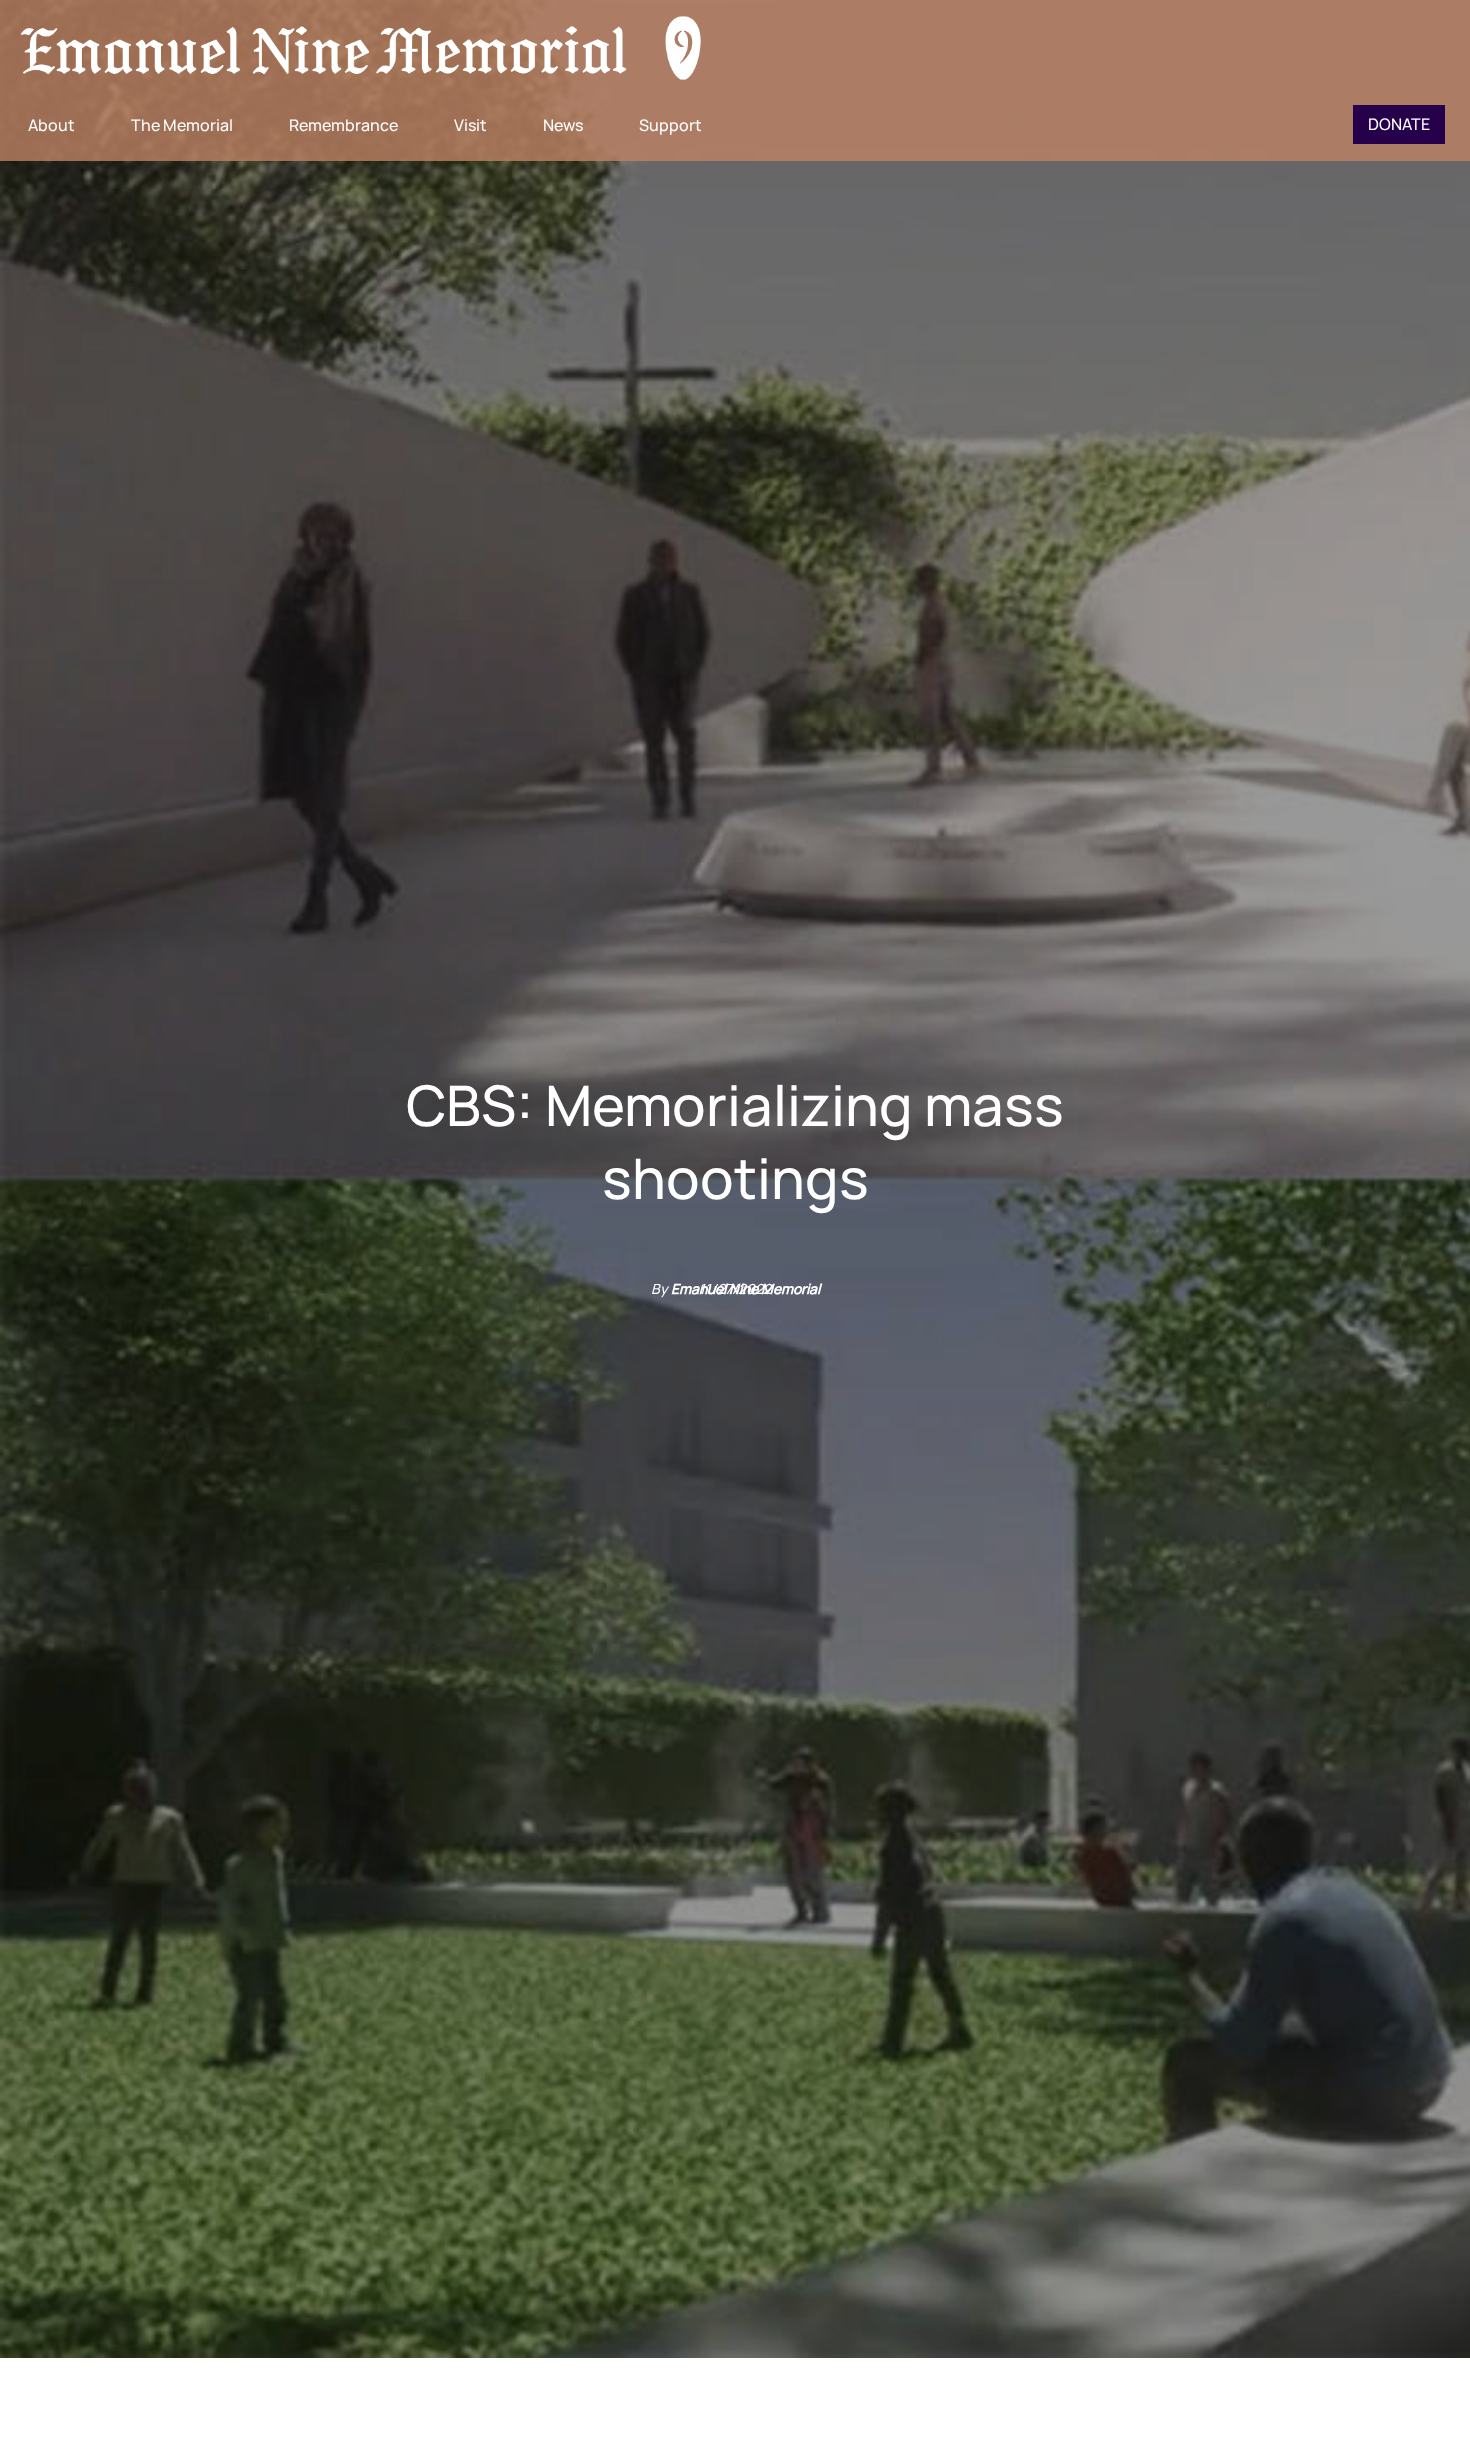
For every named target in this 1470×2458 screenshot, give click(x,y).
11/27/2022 (735, 1288)
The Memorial (182, 125)
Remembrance (343, 125)
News (563, 125)
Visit (470, 125)
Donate (1399, 124)
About (51, 125)
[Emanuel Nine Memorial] (362, 50)
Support (670, 125)
